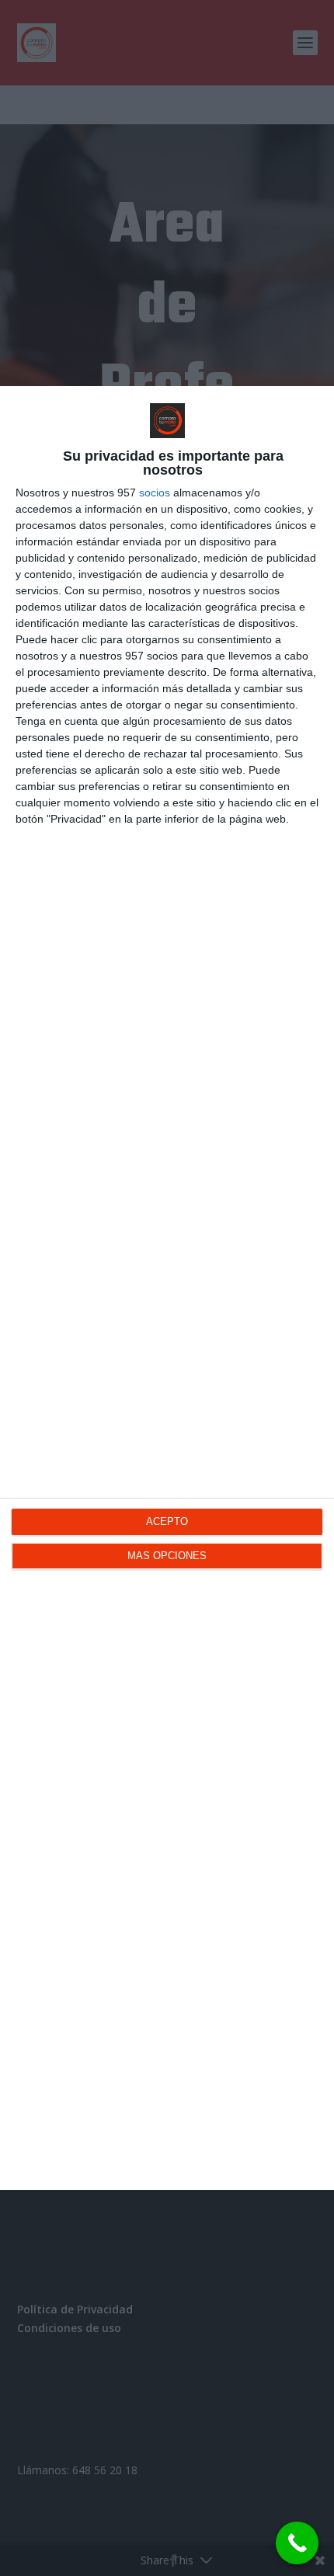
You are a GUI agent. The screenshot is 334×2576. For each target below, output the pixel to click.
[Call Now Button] (297, 2543)
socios (155, 493)
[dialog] (167, 1288)
